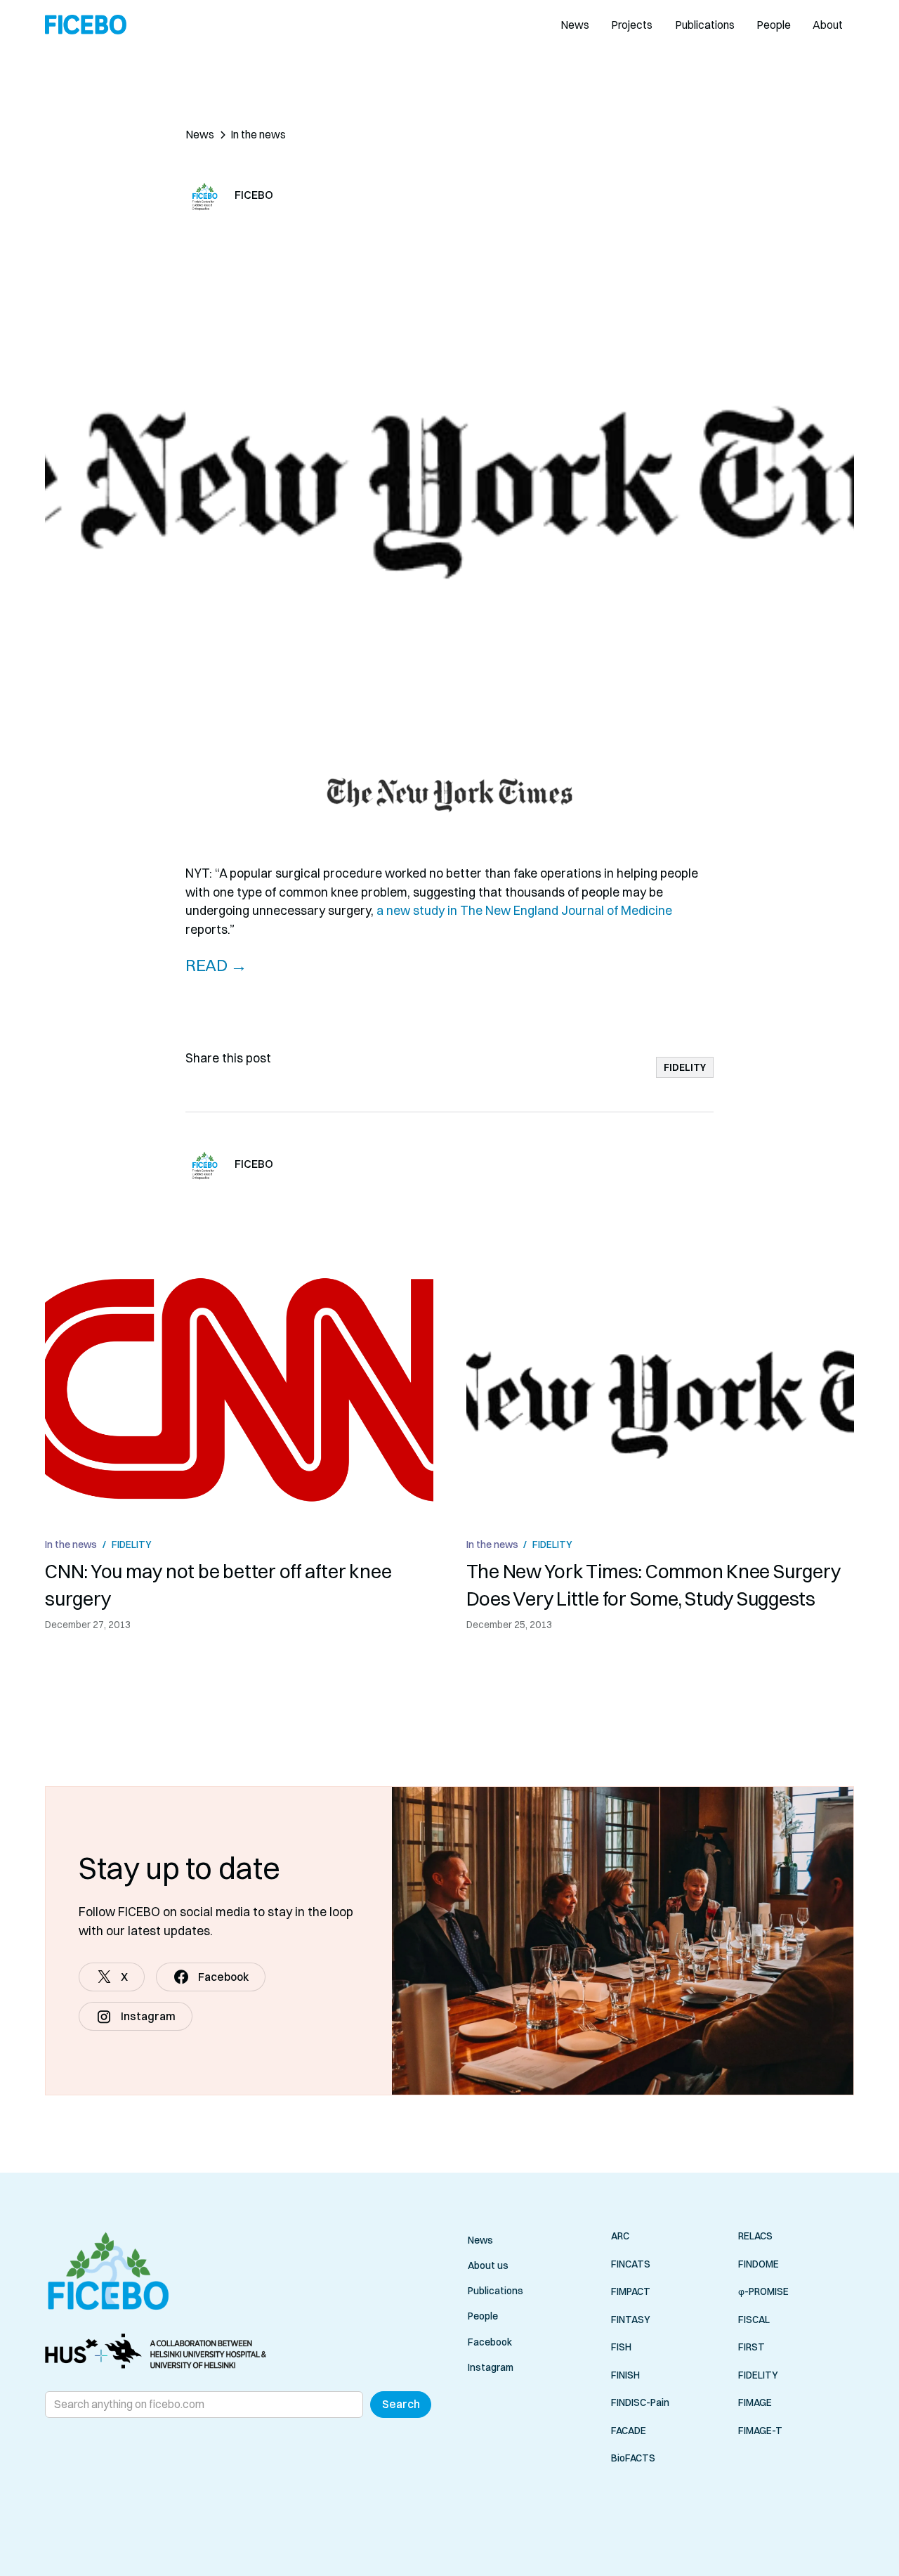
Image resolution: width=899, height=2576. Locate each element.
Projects (632, 25)
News (575, 25)
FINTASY (631, 2319)
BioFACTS (633, 2458)
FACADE (629, 2430)
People (774, 25)
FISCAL (754, 2319)
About (828, 25)
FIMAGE (755, 2402)
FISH (621, 2347)
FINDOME (759, 2263)
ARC (620, 2236)
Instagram (491, 2367)
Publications (705, 25)
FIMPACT (631, 2291)
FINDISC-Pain (640, 2402)
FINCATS (631, 2263)
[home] (86, 25)
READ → (216, 965)
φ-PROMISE (763, 2291)
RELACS (755, 2236)
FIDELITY (758, 2374)
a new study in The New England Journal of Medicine (524, 910)
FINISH (625, 2374)
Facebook (490, 2342)
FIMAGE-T (760, 2430)
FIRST (752, 2347)
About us (488, 2265)
